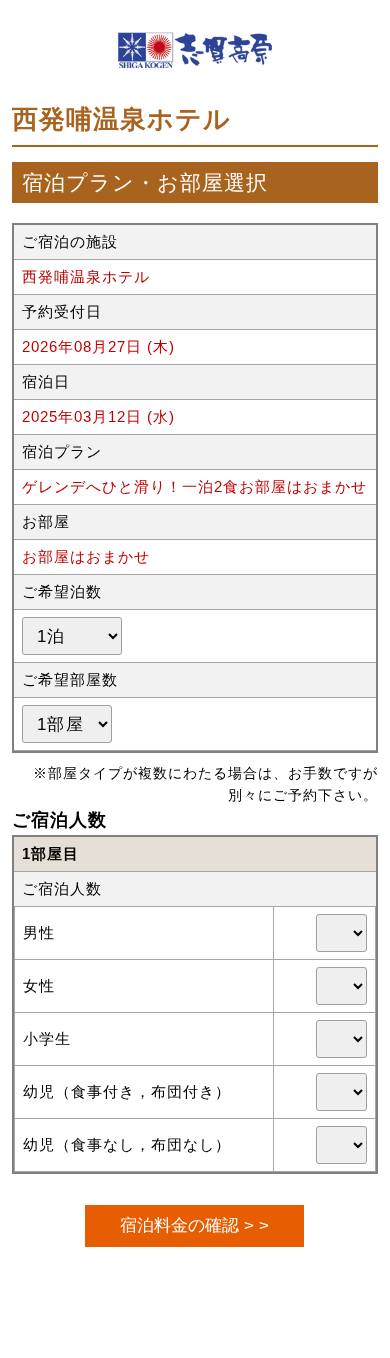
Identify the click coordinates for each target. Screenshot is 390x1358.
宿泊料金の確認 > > (194, 1225)
